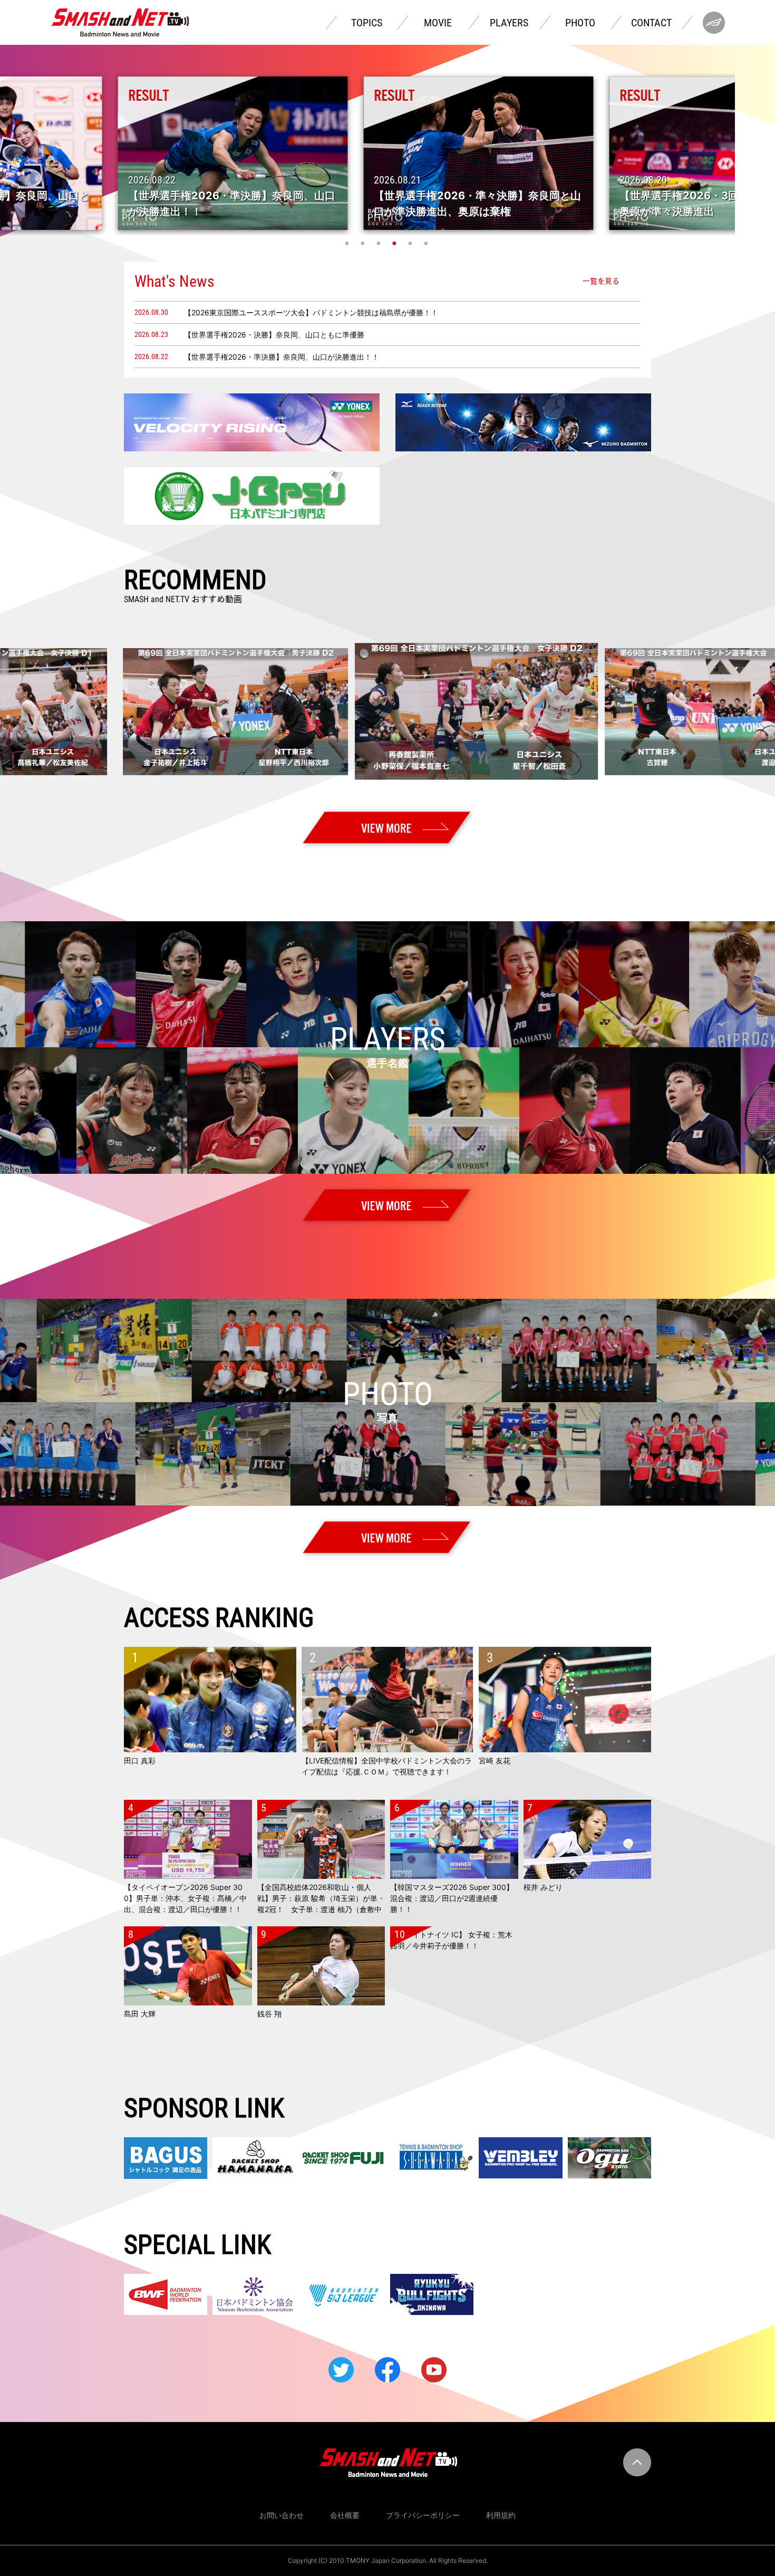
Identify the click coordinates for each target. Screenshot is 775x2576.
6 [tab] (427, 243)
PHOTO (580, 23)
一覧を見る (601, 281)
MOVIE (438, 23)
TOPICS (367, 23)
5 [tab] (411, 243)
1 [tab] (348, 243)
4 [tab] (395, 243)
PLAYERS (509, 23)
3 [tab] (380, 243)
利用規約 (501, 2515)
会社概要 (345, 2515)
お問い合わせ (282, 2515)
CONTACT (651, 23)
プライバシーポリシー (423, 2515)
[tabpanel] (388, 153)
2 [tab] (364, 243)
